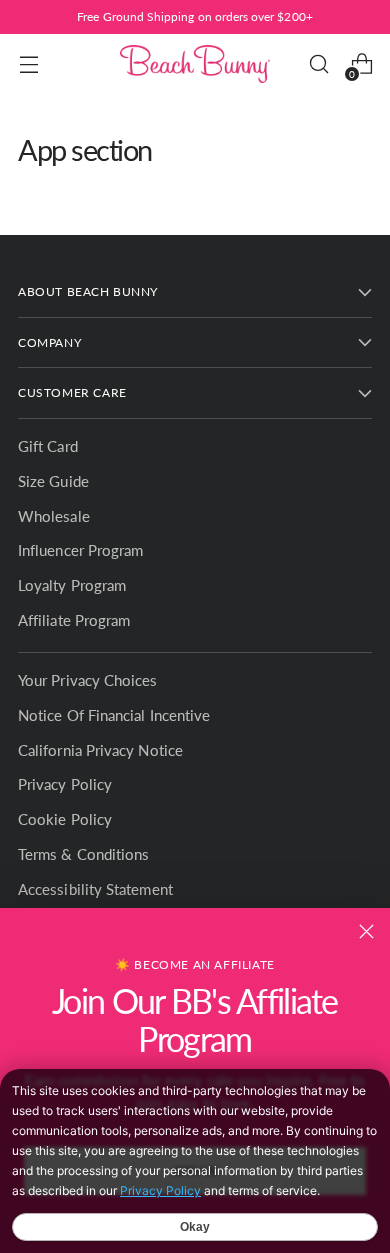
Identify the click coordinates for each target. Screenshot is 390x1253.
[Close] (366, 931)
